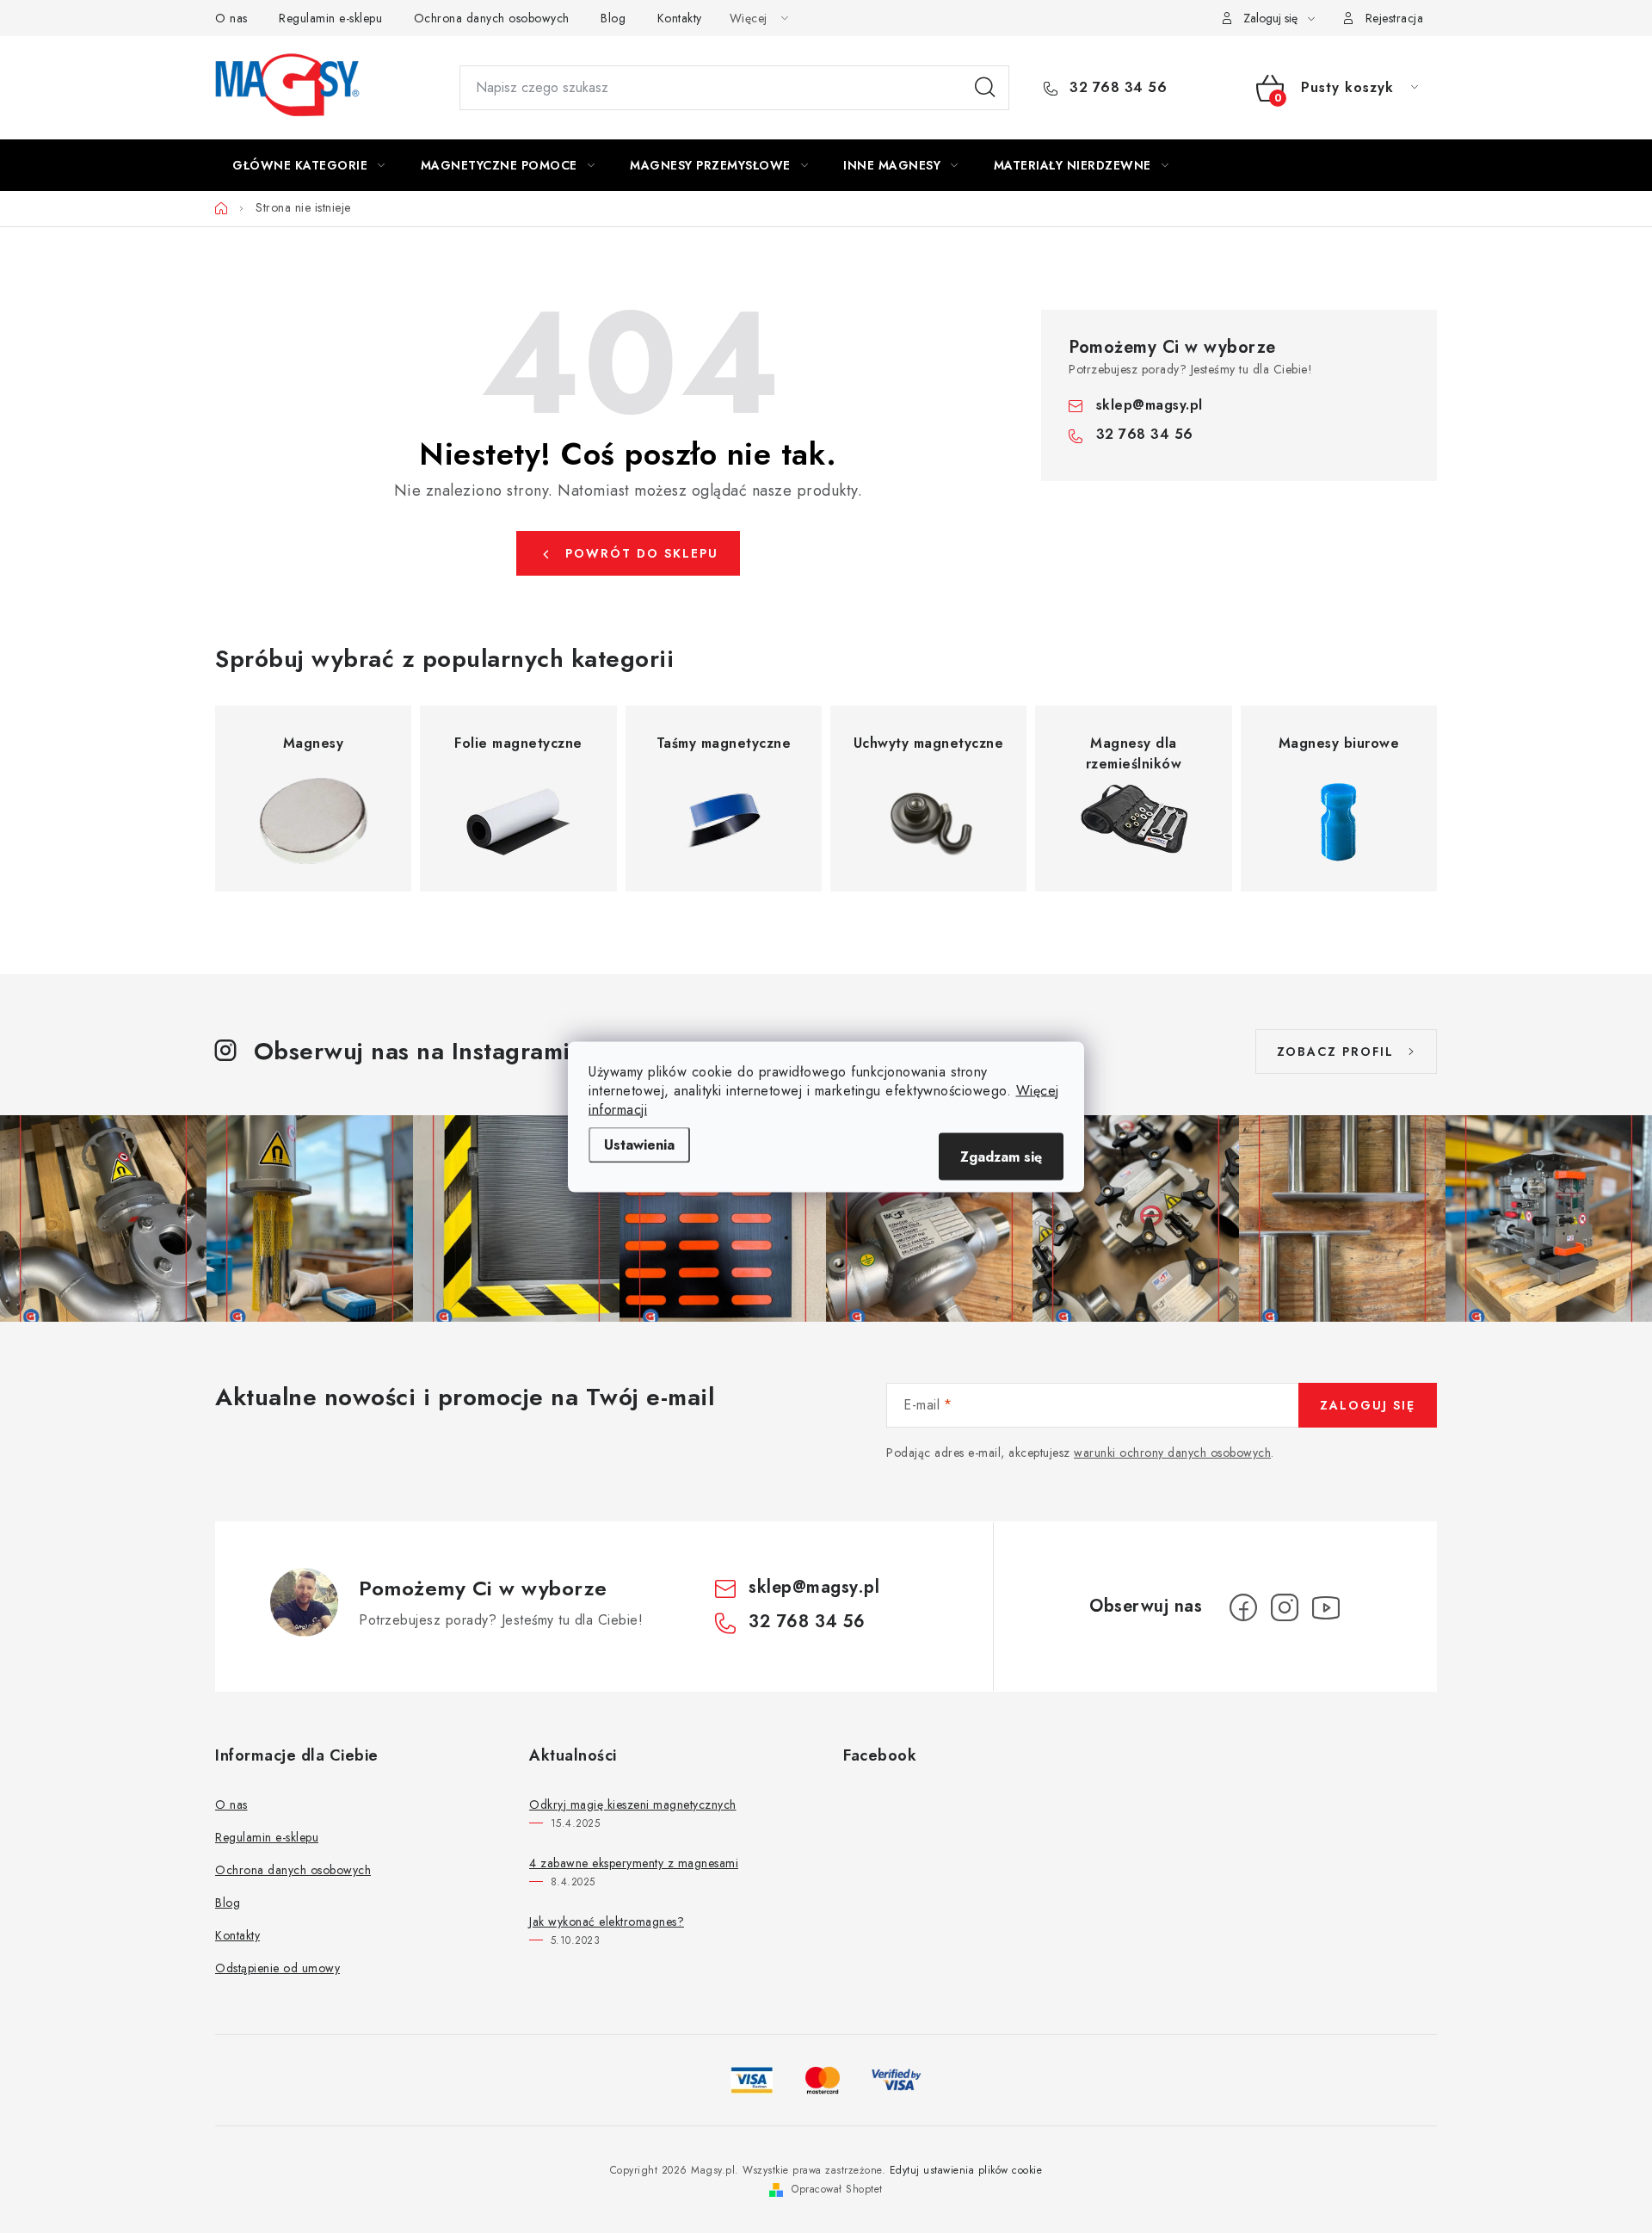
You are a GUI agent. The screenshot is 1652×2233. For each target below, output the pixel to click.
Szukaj (985, 88)
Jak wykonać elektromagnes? (607, 1921)
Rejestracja (1395, 18)
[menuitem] (309, 165)
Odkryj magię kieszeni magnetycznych (633, 1804)
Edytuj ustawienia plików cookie (966, 2170)
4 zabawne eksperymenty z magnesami (634, 1863)
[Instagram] (1285, 1607)
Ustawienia (639, 1144)
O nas (231, 18)
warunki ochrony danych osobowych (1172, 1453)
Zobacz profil (1335, 1052)
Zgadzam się (1001, 1156)
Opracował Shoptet (837, 2189)
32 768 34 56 (1116, 88)
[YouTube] (1326, 1607)
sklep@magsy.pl (1150, 405)
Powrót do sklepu (642, 553)
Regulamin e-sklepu (330, 18)
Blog (613, 18)
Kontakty (680, 18)
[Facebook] (1243, 1607)
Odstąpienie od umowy (277, 1968)
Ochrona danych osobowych (492, 18)
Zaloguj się (1368, 1405)
